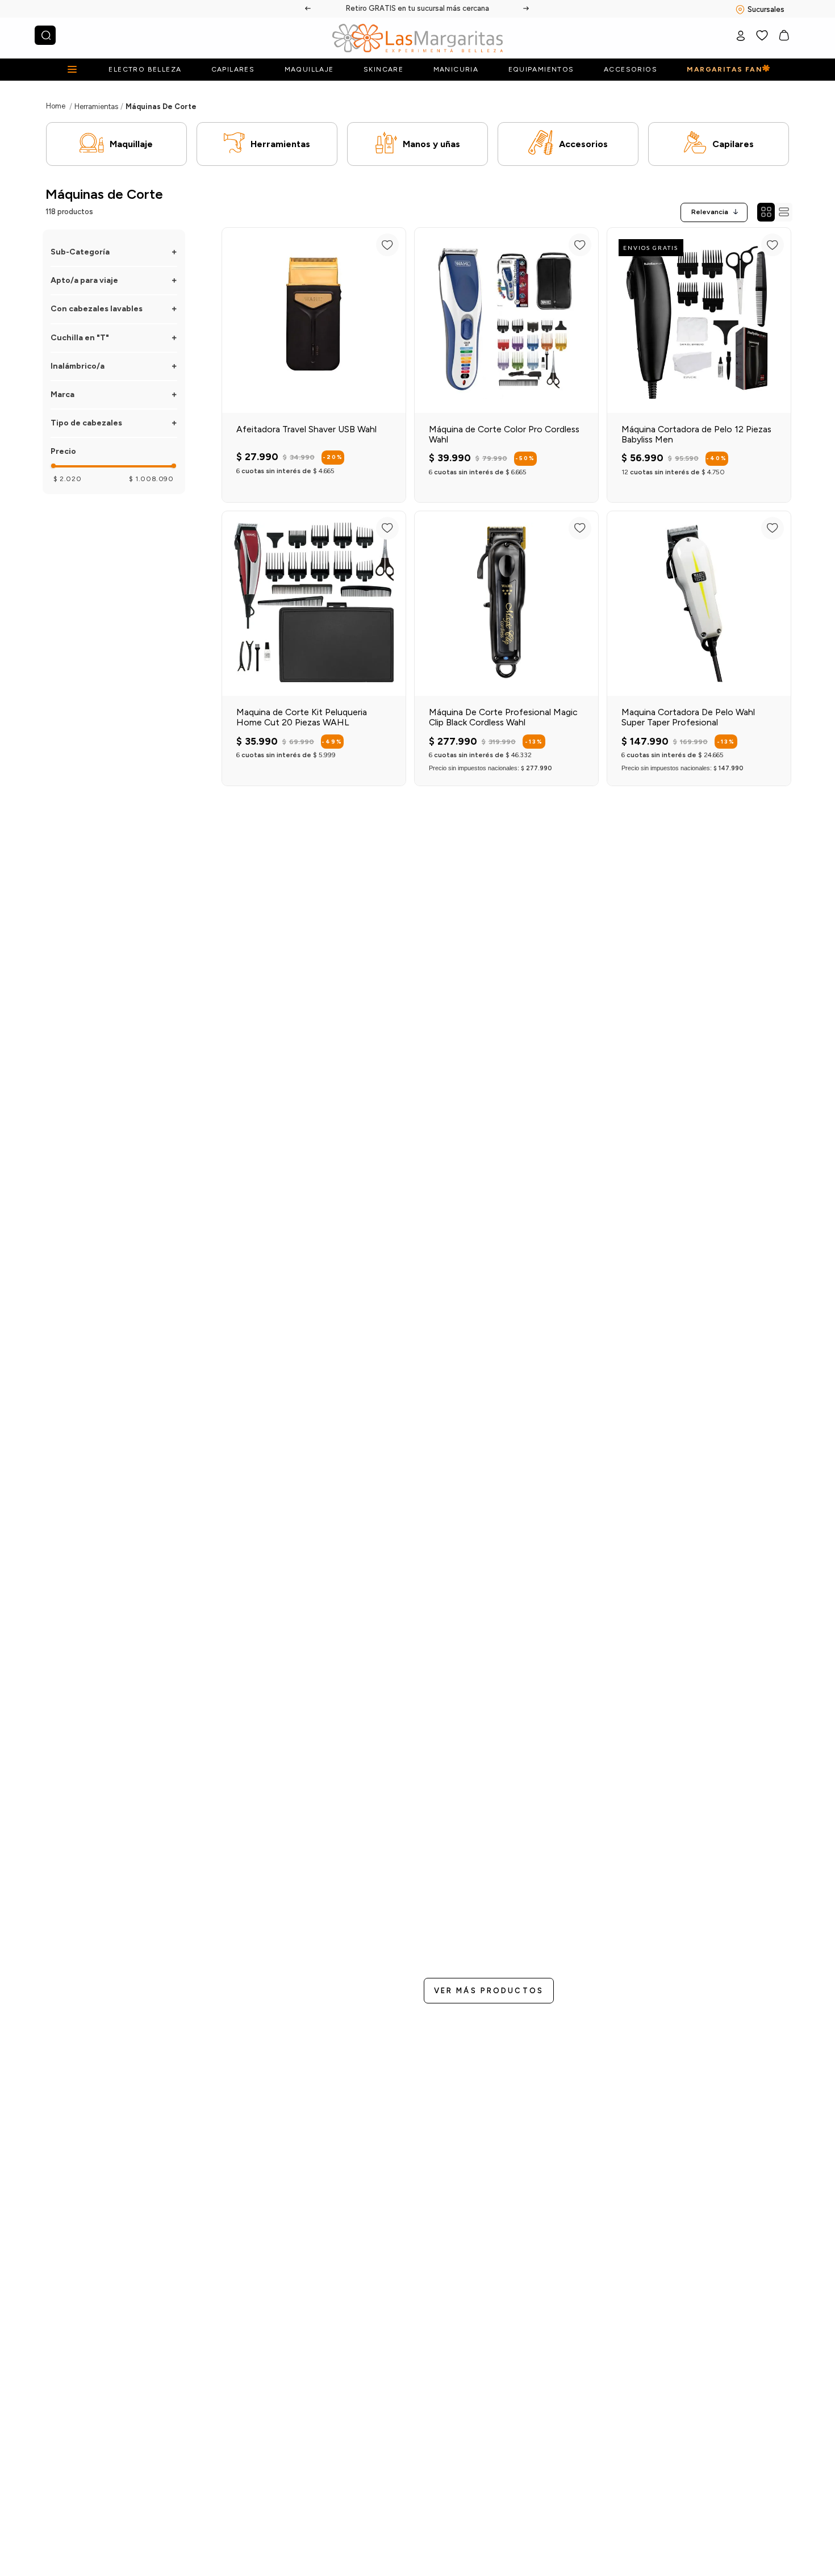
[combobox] (45, 35)
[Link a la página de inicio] (56, 106)
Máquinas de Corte (161, 107)
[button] (114, 252)
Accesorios (583, 144)
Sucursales (766, 9)
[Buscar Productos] (46, 35)
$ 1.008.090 (151, 479)
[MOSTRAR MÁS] (489, 1991)
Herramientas (96, 107)
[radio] (766, 212)
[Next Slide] (527, 9)
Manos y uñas (431, 144)
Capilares (733, 144)
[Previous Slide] (308, 9)
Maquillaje (131, 144)
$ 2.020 (67, 479)
